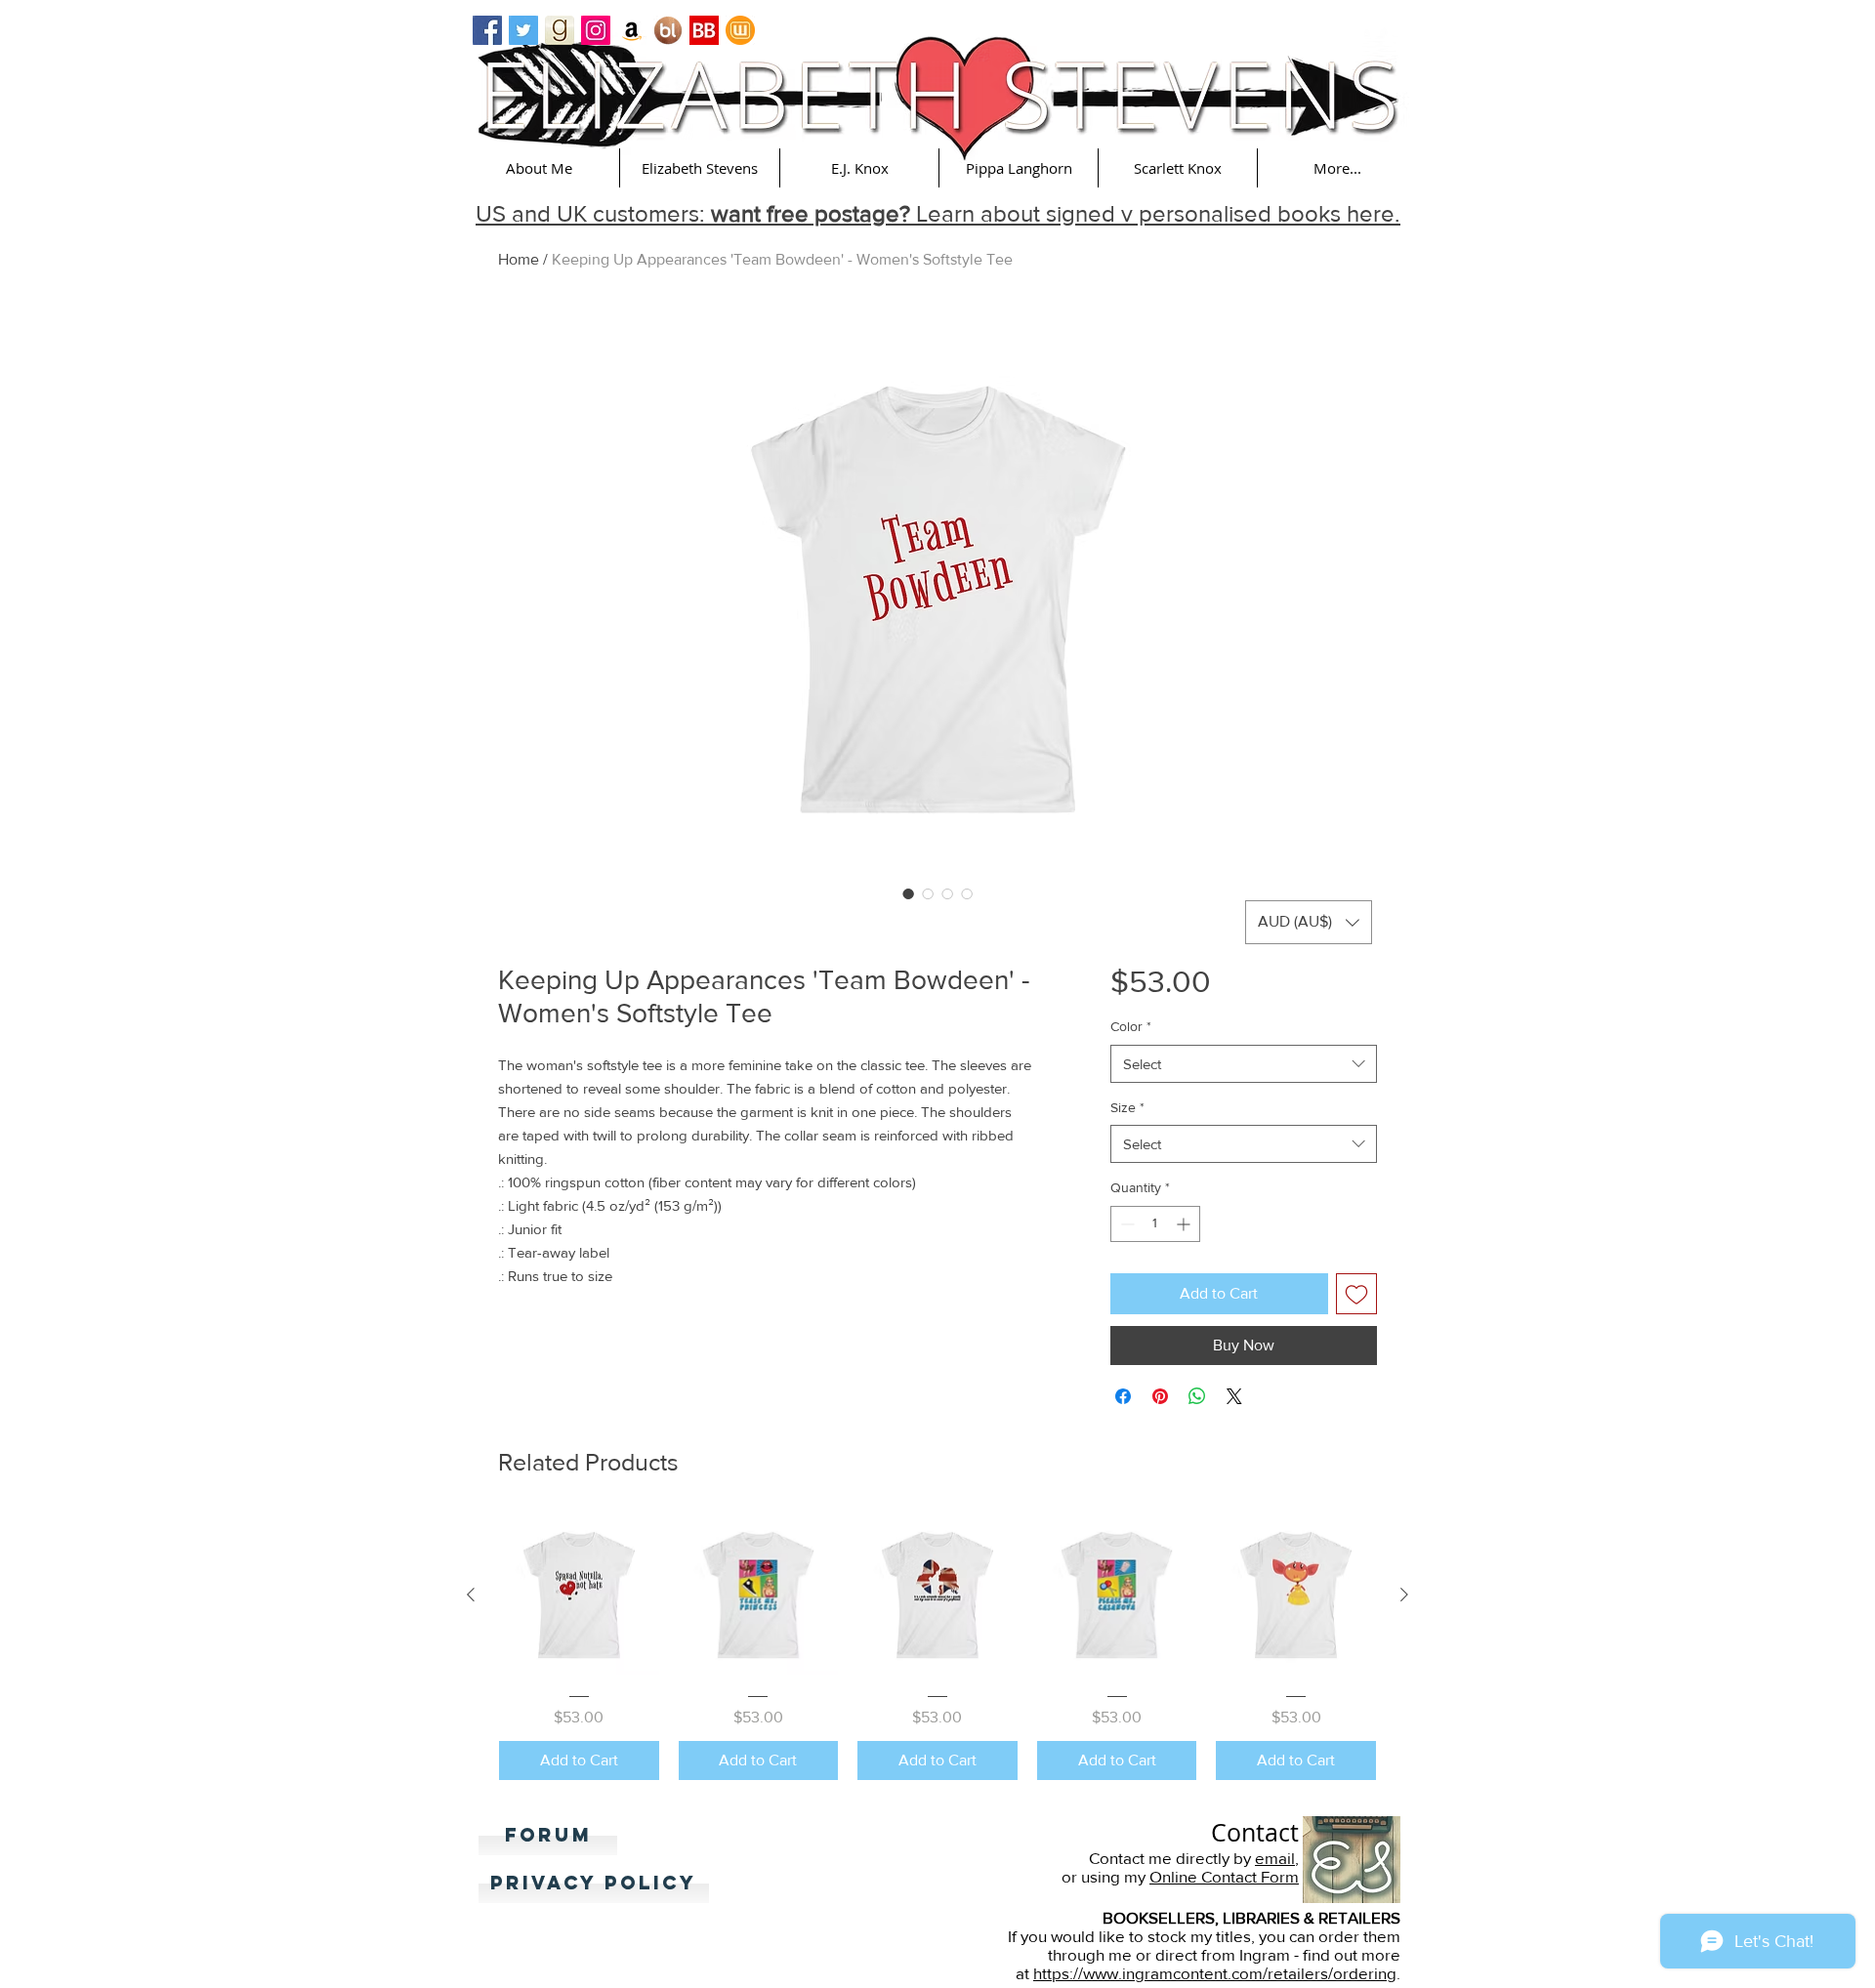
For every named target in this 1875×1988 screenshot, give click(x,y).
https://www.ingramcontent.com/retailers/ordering (1215, 1973)
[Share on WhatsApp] (1197, 1396)
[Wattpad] (740, 30)
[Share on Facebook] (1123, 1396)
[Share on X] (1234, 1396)
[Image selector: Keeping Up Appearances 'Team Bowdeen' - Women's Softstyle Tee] (908, 893)
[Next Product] (1404, 1595)
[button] (539, 168)
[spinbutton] (1155, 1224)
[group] (937, 1648)
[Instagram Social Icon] (596, 30)
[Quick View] (579, 1595)
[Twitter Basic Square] (523, 30)
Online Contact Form (1224, 1876)
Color (1131, 1026)
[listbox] (1309, 922)
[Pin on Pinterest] (1160, 1396)
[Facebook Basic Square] (487, 30)
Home (519, 259)
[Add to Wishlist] (1356, 1294)
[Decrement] (1125, 1224)
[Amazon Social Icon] (632, 30)
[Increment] (1185, 1224)
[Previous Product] (471, 1595)
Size (1127, 1107)
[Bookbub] (704, 30)
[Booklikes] (668, 30)
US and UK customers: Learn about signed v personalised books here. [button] (938, 213)
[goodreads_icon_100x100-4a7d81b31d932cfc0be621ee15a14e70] (560, 30)
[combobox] (1244, 1064)
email (1275, 1858)
